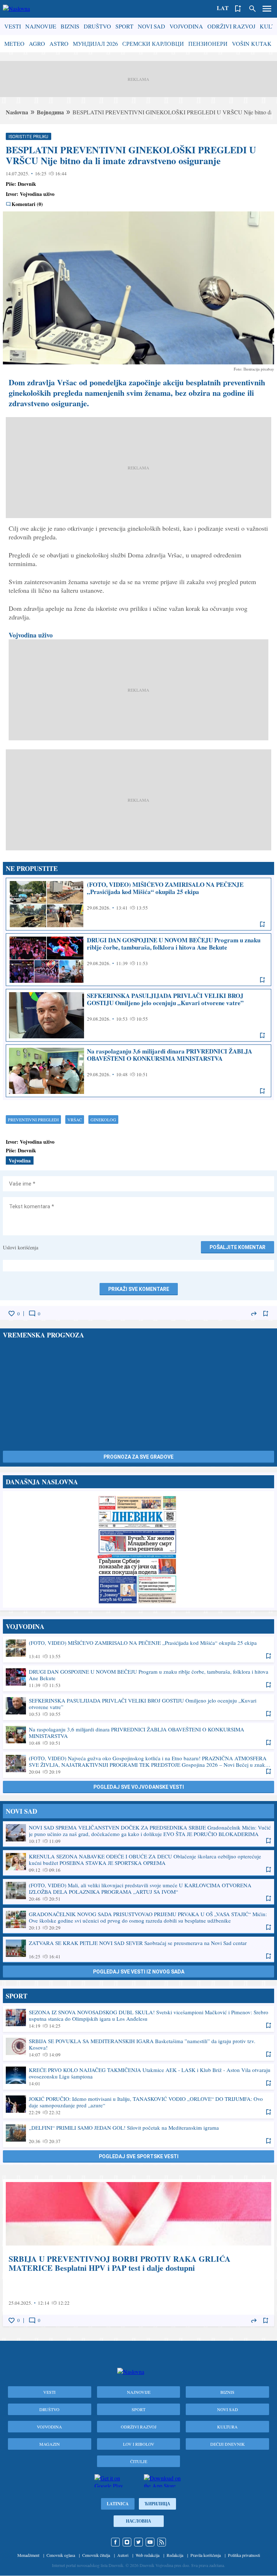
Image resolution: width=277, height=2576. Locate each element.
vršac (75, 1120)
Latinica (118, 2504)
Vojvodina (186, 26)
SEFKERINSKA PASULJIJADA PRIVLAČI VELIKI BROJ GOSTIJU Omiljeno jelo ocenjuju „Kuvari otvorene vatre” (138, 1015)
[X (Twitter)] (138, 2542)
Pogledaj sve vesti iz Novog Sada (139, 1972)
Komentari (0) (27, 204)
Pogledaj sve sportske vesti (139, 2156)
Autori (123, 2555)
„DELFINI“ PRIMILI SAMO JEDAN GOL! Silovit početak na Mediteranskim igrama (138, 2134)
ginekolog (103, 1120)
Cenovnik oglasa (61, 2555)
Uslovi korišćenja (21, 1247)
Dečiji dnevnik (228, 2444)
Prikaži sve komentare (139, 1289)
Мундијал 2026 (95, 43)
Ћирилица (157, 2504)
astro (59, 43)
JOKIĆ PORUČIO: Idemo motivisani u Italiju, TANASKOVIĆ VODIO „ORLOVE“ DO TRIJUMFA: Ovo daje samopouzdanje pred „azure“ (138, 2105)
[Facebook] (115, 2542)
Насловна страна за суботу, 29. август (138, 1549)
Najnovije (41, 26)
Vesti (13, 26)
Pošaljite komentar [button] (238, 1247)
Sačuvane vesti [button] (238, 9)
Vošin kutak (252, 43)
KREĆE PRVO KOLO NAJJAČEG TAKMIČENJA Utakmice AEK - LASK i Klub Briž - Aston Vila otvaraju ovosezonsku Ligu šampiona (138, 2076)
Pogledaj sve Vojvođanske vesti (139, 1787)
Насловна (138, 2521)
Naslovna (17, 112)
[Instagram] (127, 2542)
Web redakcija (148, 2555)
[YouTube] (150, 2542)
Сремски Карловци (153, 43)
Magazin (50, 2444)
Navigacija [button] (267, 9)
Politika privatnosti (244, 2555)
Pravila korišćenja (206, 2555)
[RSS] (162, 2542)
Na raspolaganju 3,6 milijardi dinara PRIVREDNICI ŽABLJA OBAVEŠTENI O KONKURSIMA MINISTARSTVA (138, 1071)
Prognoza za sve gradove (138, 1457)
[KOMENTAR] (32, 1314)
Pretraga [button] (252, 9)
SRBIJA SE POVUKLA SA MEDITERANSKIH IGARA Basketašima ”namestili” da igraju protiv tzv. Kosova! (138, 2047)
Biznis (70, 26)
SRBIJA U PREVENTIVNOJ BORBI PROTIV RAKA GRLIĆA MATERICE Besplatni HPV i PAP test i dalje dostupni (138, 2253)
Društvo (97, 26)
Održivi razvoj (231, 26)
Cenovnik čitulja (96, 2555)
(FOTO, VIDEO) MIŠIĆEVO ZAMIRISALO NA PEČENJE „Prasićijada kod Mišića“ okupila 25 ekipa (138, 904)
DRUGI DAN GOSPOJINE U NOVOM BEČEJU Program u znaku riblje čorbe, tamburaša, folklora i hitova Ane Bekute (138, 960)
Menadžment (28, 2555)
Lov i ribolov (139, 2444)
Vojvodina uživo (31, 635)
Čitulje (139, 2461)
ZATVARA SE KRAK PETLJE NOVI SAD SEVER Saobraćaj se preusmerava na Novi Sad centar (138, 1949)
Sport (124, 26)
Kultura (227, 2427)
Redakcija (175, 2555)
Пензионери (208, 43)
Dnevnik (27, 184)
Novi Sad (151, 26)
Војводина (50, 112)
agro (37, 43)
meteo (14, 43)
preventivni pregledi (33, 1120)
